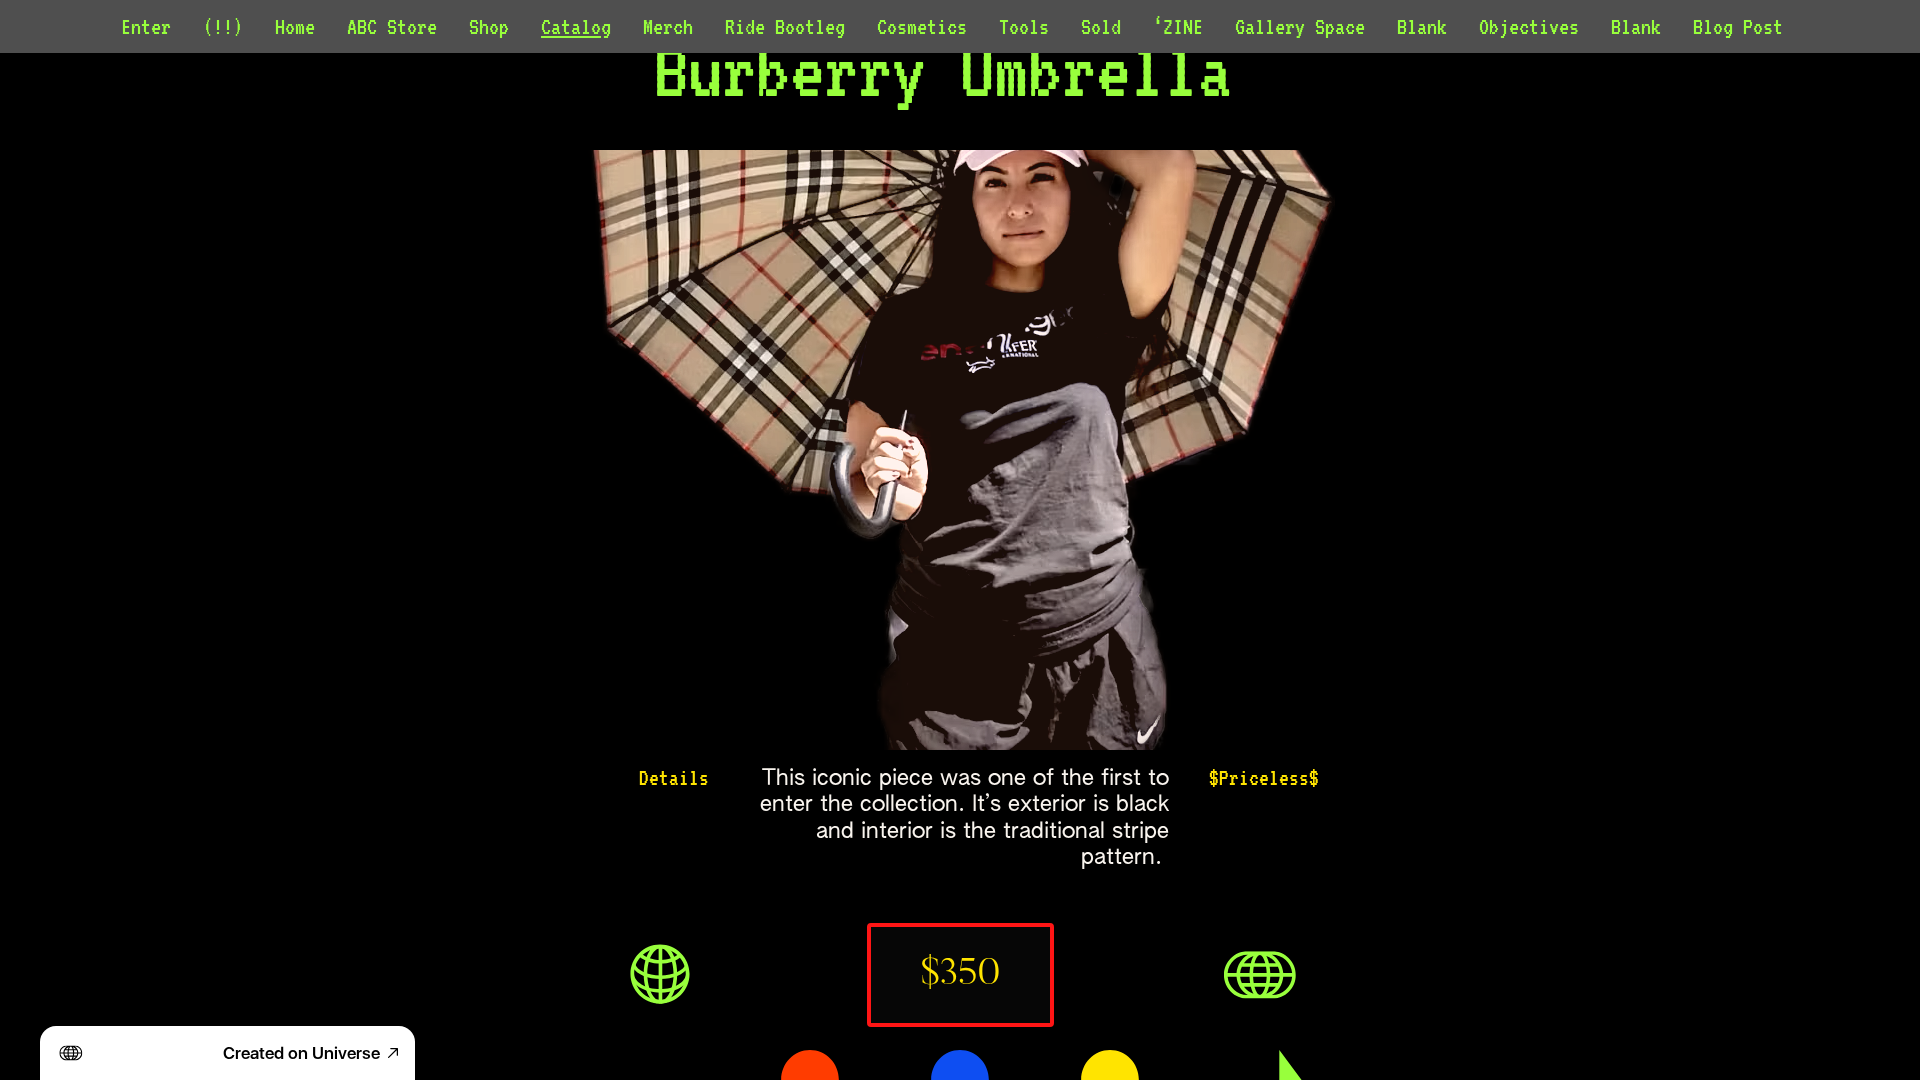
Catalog (576, 26)
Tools (1024, 26)
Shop (489, 26)
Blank (1422, 26)
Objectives (1529, 26)
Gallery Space (1300, 26)
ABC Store (392, 26)
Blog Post (1738, 26)
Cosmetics (922, 26)
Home (295, 26)
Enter (146, 26)
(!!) (223, 26)
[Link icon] (660, 975)
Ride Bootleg (785, 26)
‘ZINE (1178, 26)
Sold (1101, 26)
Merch (668, 26)
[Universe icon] (1260, 975)
